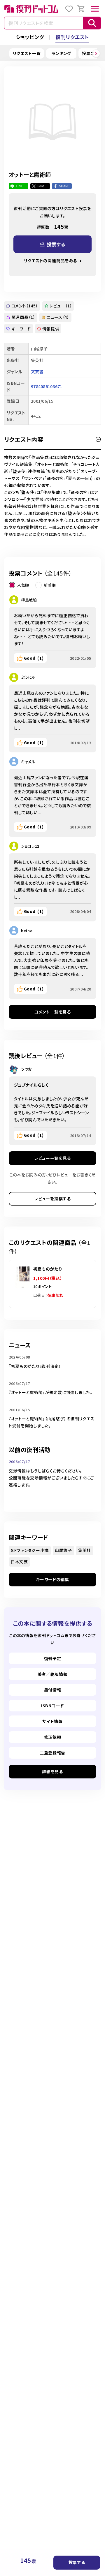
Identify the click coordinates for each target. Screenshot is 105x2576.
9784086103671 (47, 386)
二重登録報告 (52, 1753)
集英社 (85, 1550)
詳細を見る (52, 1771)
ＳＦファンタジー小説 (30, 1550)
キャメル (28, 762)
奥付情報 (53, 1690)
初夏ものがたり (48, 1269)
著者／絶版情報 (53, 1674)
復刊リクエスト (72, 37)
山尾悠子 (63, 1550)
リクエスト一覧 (27, 53)
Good (34, 658)
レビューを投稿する (52, 1199)
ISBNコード (52, 1706)
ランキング (62, 53)
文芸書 (37, 372)
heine (27, 931)
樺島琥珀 (29, 600)
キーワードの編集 (52, 1579)
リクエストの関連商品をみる (50, 261)
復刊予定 (53, 1658)
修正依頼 (53, 1737)
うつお (26, 1069)
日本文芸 (19, 1562)
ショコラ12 (30, 846)
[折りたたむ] (98, 439)
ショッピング (30, 37)
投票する (77, 2562)
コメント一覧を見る (52, 1012)
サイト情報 (52, 1721)
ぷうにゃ (28, 677)
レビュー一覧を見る (52, 1158)
